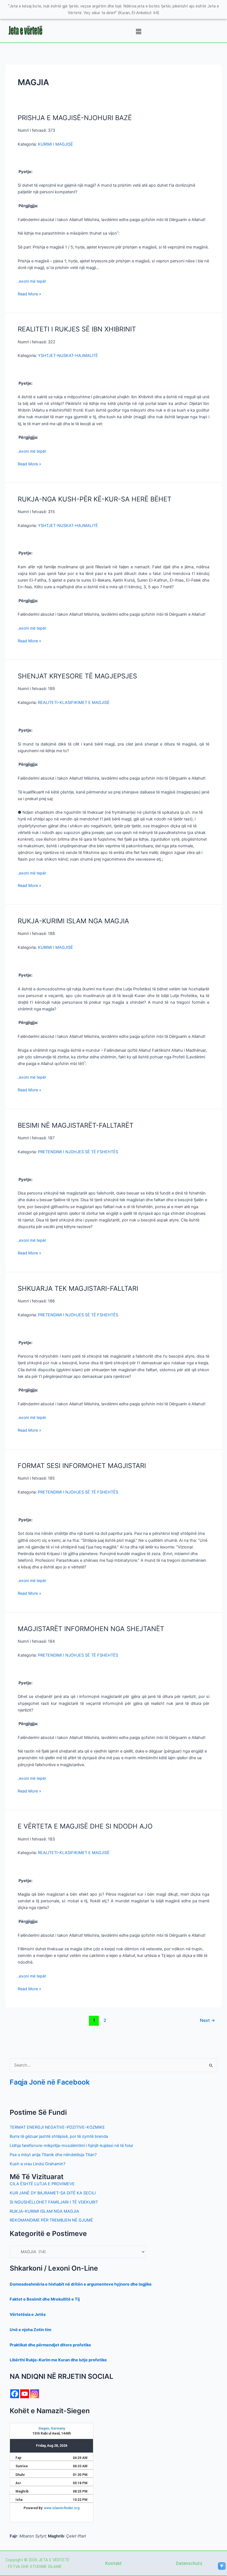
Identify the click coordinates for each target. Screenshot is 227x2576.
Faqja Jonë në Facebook (50, 2082)
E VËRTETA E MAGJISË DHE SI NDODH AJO (85, 1826)
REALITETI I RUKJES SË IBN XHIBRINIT (77, 329)
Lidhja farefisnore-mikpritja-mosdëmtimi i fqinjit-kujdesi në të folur (71, 2146)
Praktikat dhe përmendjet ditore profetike (50, 2345)
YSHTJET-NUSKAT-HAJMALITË (68, 356)
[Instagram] (35, 2394)
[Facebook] (15, 2394)
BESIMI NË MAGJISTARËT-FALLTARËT (76, 1125)
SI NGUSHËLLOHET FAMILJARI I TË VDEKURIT (54, 2202)
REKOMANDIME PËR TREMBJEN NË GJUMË (51, 2220)
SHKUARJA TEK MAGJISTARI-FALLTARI (78, 1288)
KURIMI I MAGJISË (56, 144)
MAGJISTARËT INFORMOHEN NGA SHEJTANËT (91, 1629)
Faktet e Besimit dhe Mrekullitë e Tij (45, 2299)
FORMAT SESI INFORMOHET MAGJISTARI (82, 1466)
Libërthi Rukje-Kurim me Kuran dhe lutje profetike (58, 2360)
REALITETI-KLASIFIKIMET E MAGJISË (74, 703)
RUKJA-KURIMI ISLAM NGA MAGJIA (73, 921)
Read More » (29, 294)
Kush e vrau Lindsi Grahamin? (38, 2164)
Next (207, 2020)
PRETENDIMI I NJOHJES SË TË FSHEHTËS (78, 1152)
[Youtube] (25, 2394)
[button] (138, 32)
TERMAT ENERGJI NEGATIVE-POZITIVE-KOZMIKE (57, 2127)
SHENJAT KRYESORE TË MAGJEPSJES (77, 676)
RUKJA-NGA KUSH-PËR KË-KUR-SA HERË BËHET (95, 499)
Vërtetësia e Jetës (28, 2314)
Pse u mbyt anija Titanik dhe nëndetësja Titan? (53, 2155)
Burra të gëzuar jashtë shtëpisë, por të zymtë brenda (59, 2136)
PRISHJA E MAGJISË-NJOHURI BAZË (75, 118)
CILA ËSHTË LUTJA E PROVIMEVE (42, 2184)
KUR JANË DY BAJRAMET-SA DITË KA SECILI (53, 2193)
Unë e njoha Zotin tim (30, 2330)
